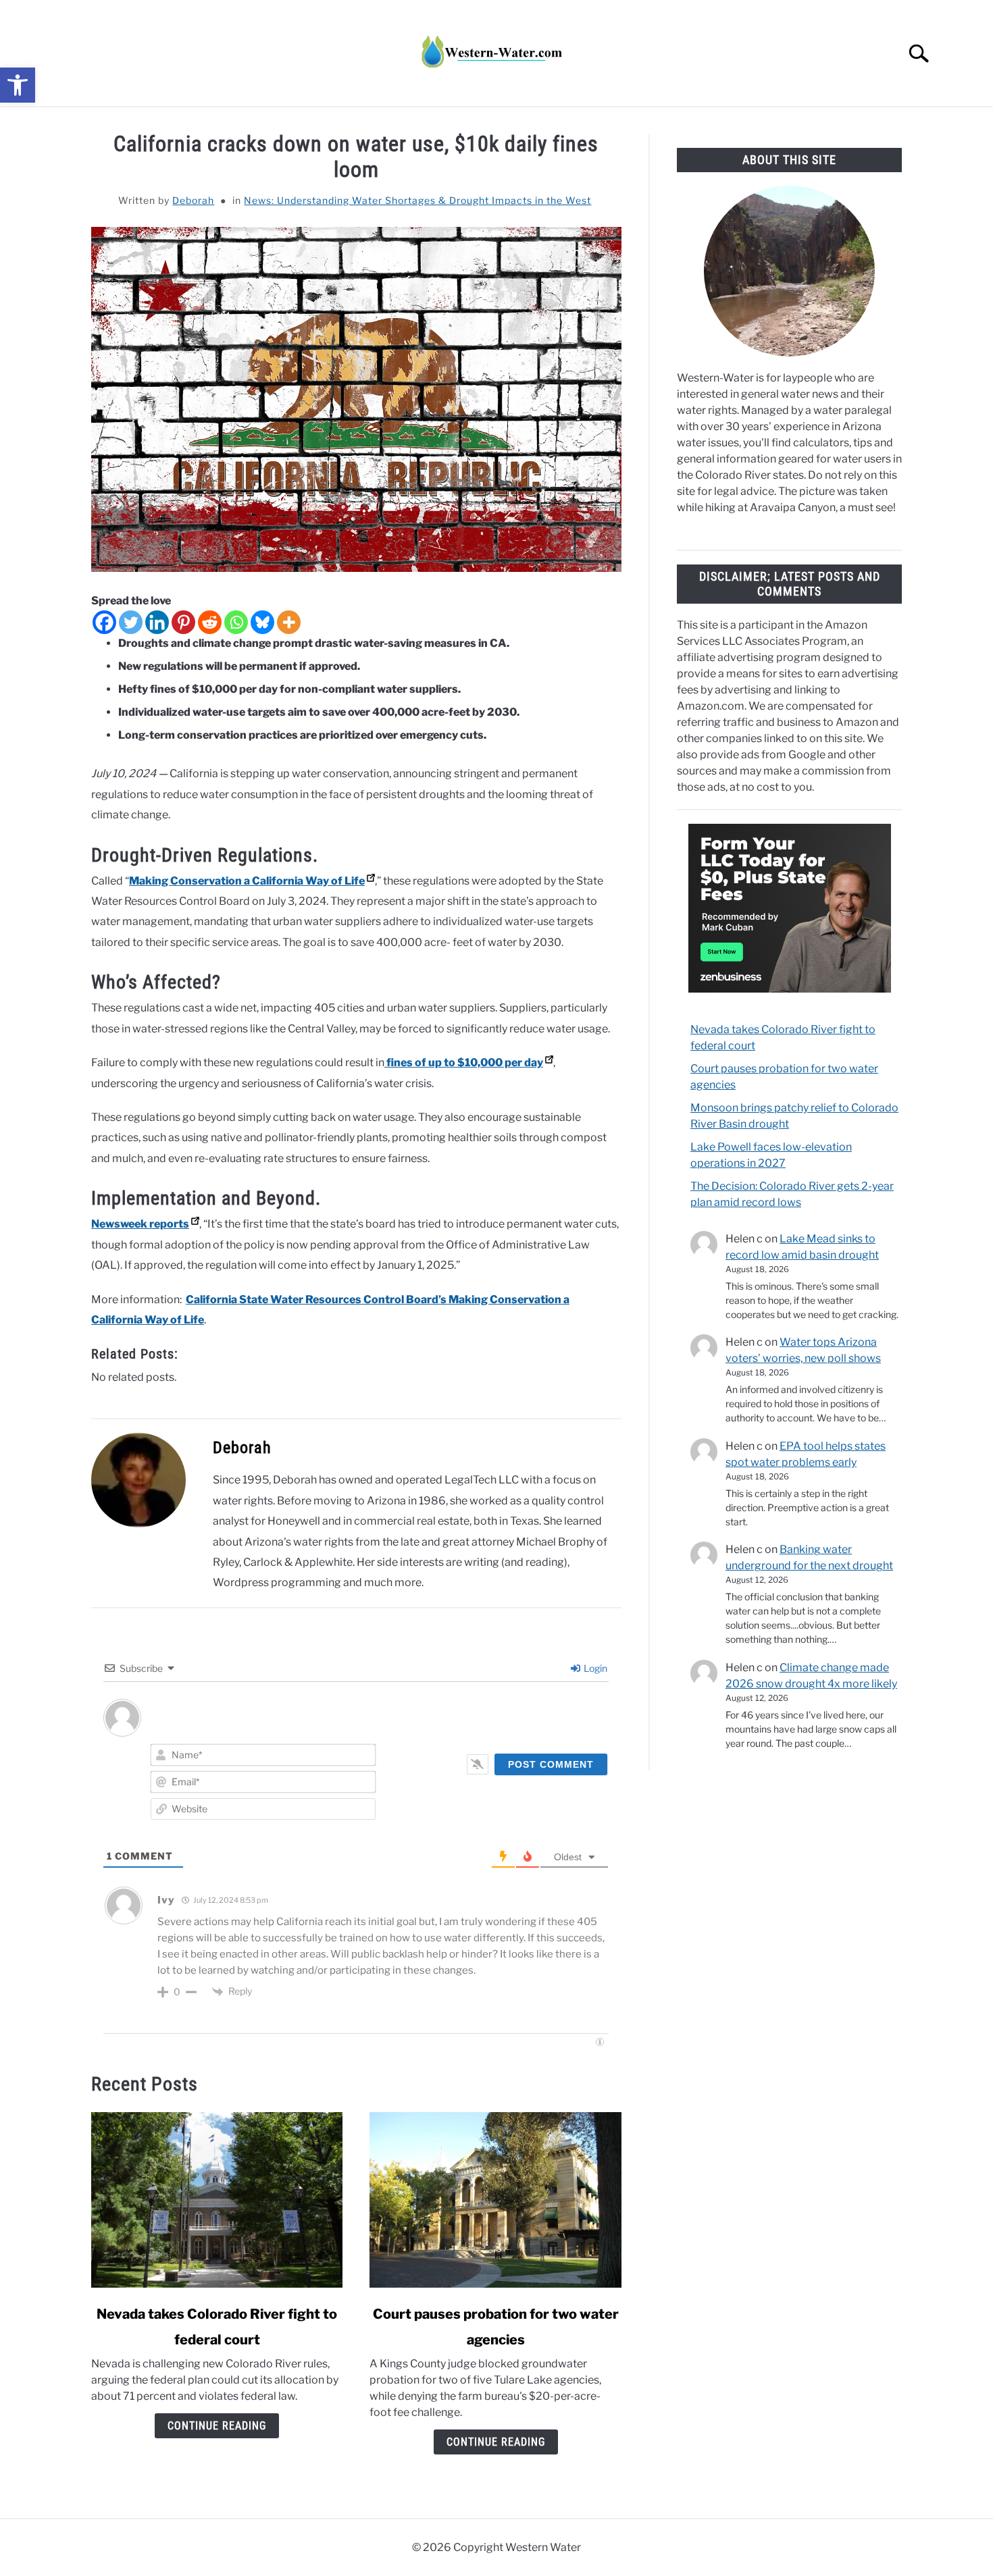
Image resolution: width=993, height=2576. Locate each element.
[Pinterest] (183, 622)
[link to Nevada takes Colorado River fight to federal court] (217, 2200)
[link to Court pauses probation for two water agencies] (495, 2200)
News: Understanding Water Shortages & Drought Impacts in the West (417, 200)
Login (594, 1668)
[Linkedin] (157, 622)
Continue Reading (217, 2426)
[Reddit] (210, 622)
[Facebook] (104, 622)
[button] (18, 85)
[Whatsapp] (236, 622)
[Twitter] (131, 622)
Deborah (193, 200)
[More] (289, 622)
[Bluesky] (262, 622)
